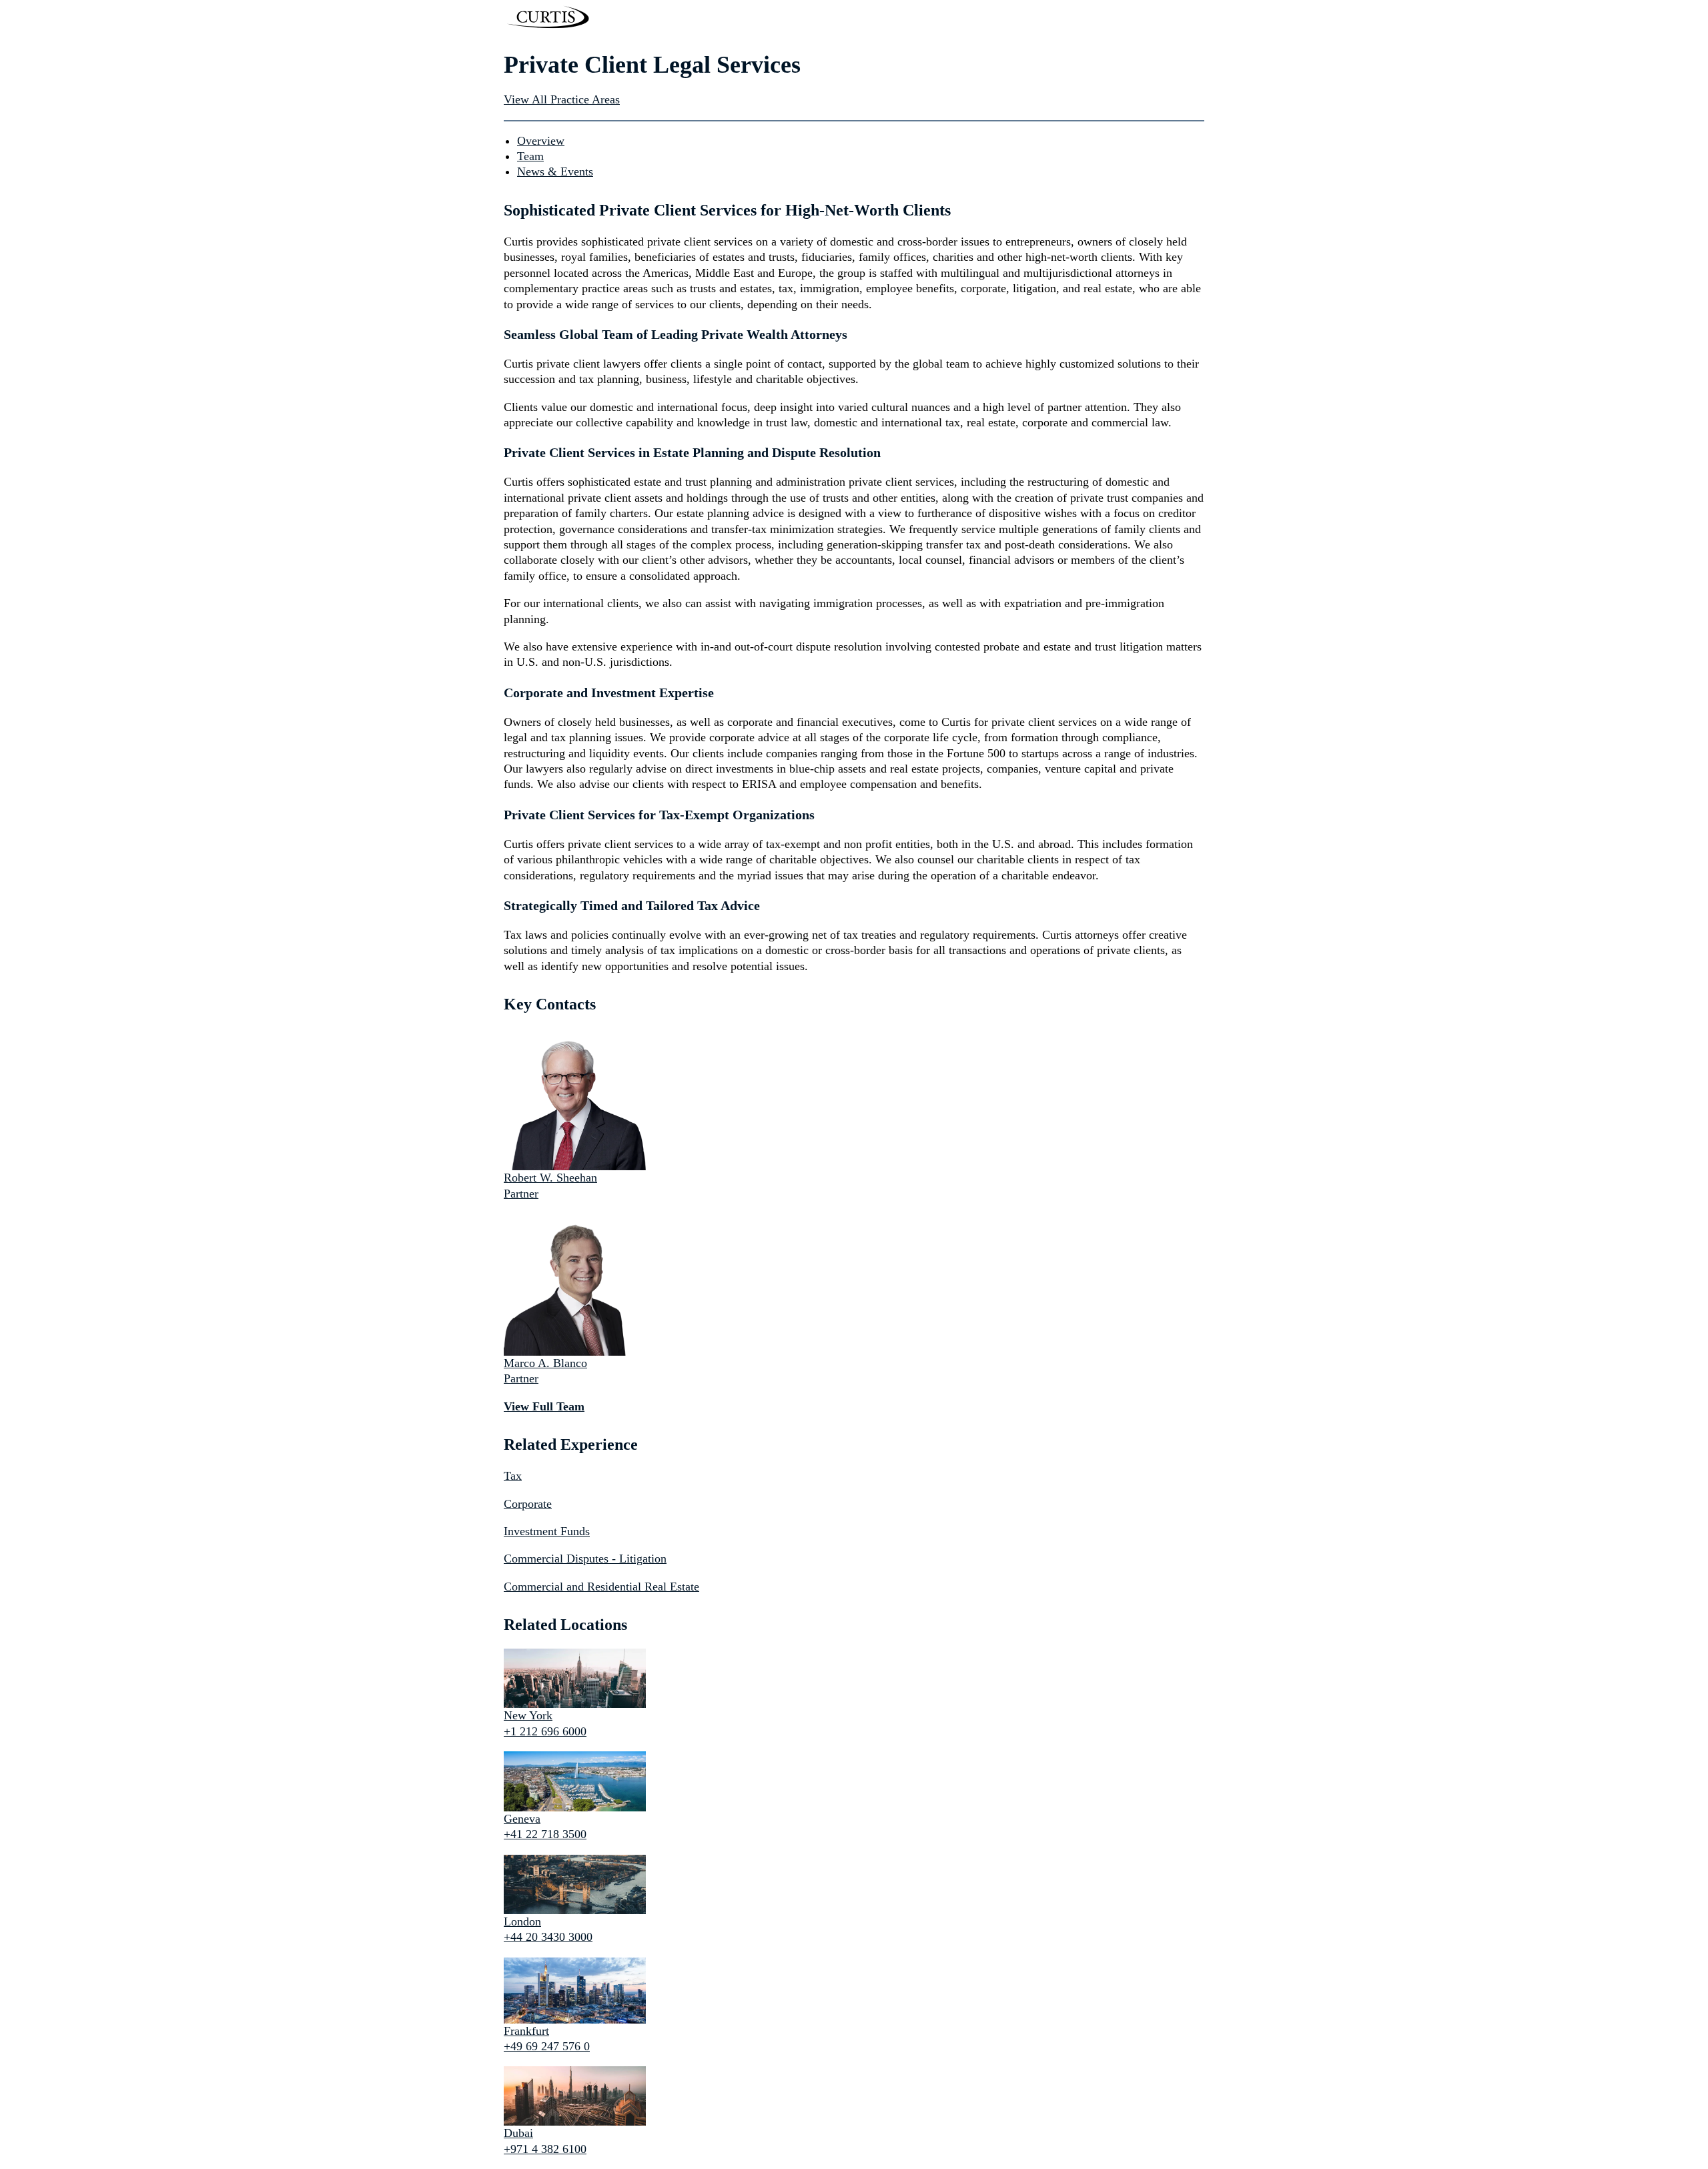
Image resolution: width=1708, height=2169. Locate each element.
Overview (541, 141)
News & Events (555, 171)
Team (530, 156)
